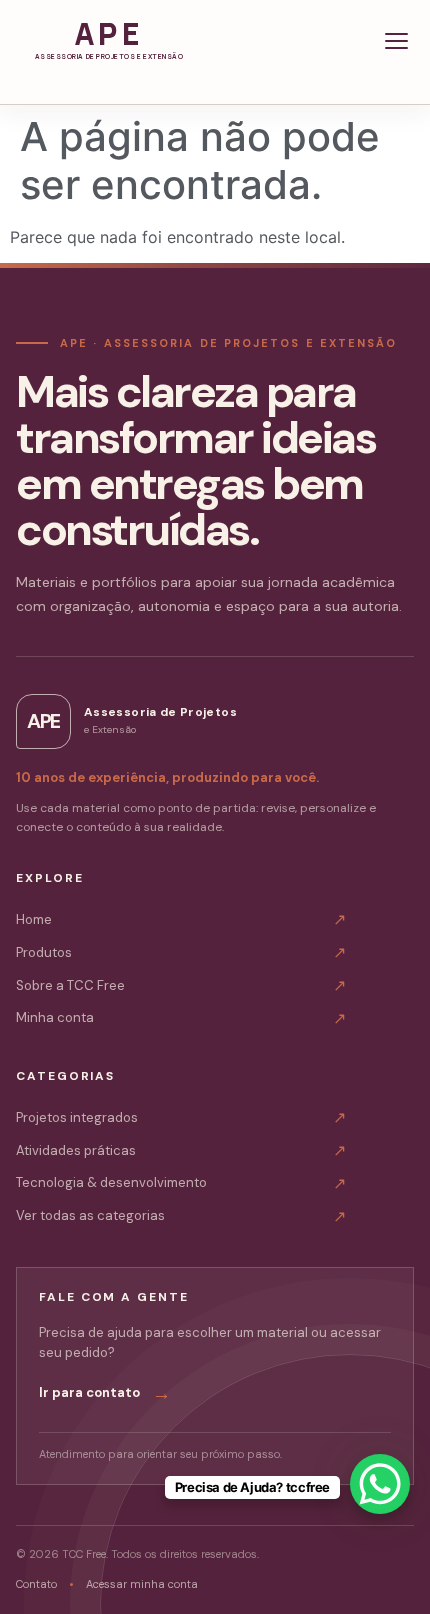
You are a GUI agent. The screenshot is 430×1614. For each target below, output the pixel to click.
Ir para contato (105, 1393)
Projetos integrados (181, 1117)
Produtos (181, 952)
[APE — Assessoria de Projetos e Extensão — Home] (109, 41)
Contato (36, 1584)
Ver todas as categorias (181, 1216)
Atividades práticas (181, 1150)
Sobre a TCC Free (181, 985)
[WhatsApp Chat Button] (380, 1484)
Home (181, 919)
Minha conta (181, 1018)
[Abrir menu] (396, 41)
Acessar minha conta (142, 1584)
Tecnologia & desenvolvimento (181, 1183)
